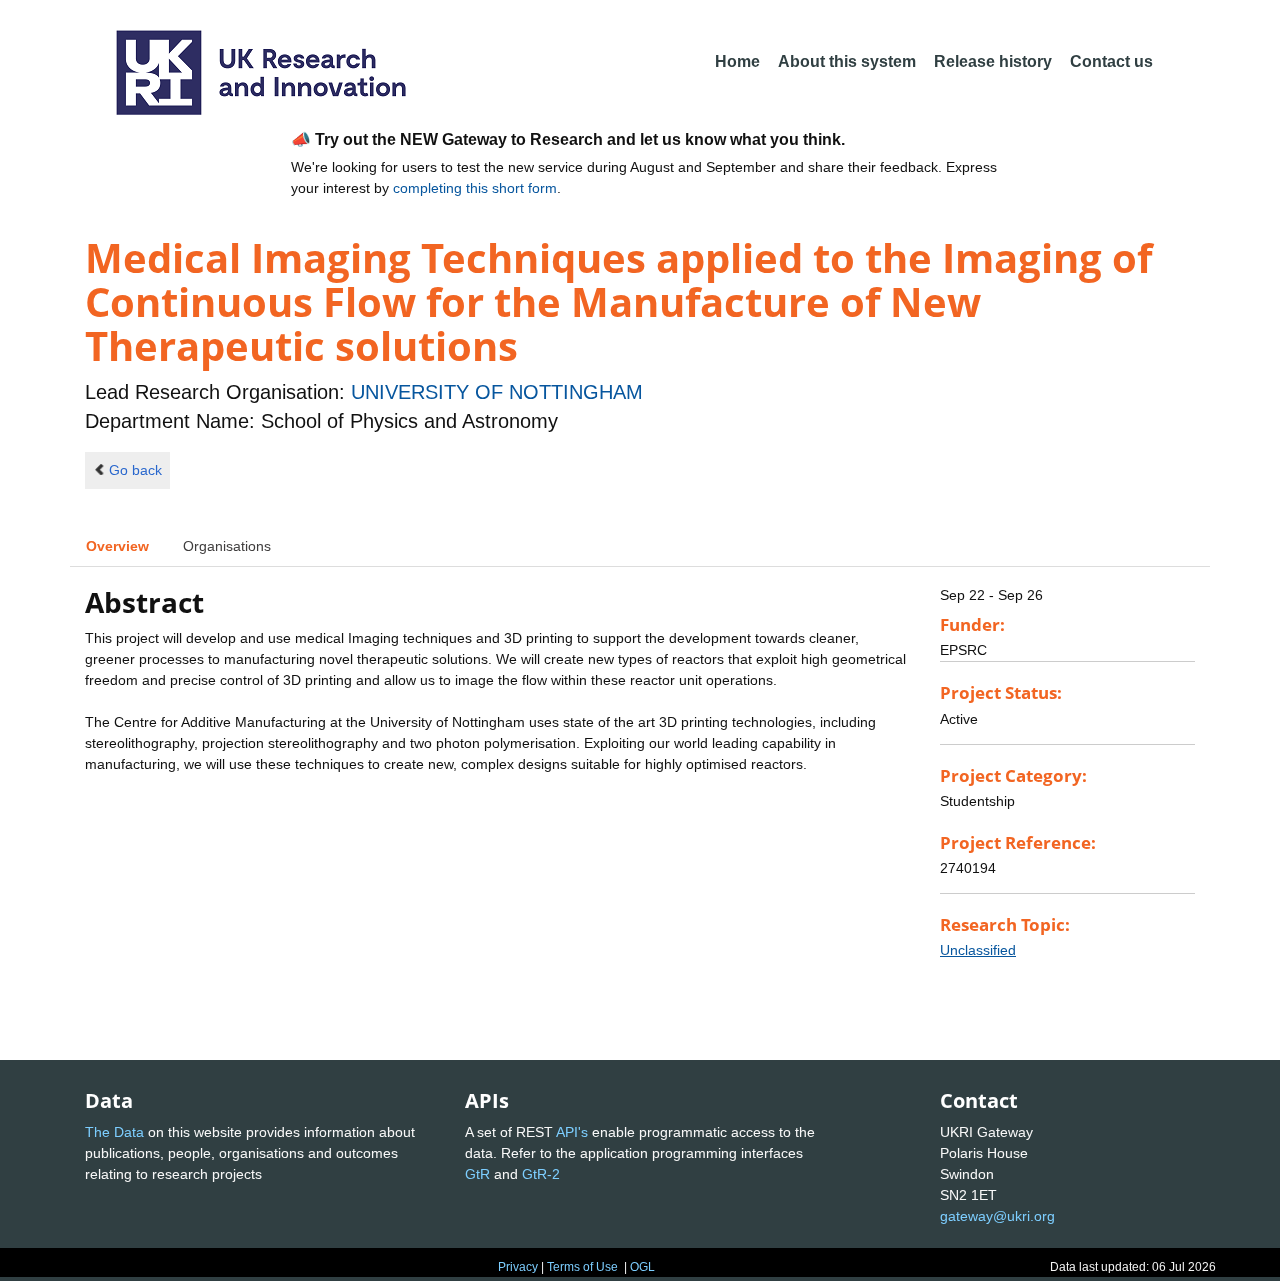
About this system (847, 61)
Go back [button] (135, 470)
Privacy (518, 1267)
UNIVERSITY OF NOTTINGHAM (497, 392)
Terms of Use (582, 1267)
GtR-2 (541, 1174)
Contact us (1111, 61)
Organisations (227, 546)
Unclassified (978, 950)
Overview (117, 546)
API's (572, 1132)
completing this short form (475, 188)
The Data (114, 1132)
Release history (993, 61)
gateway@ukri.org (997, 1216)
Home (737, 61)
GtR (477, 1174)
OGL (642, 1267)
